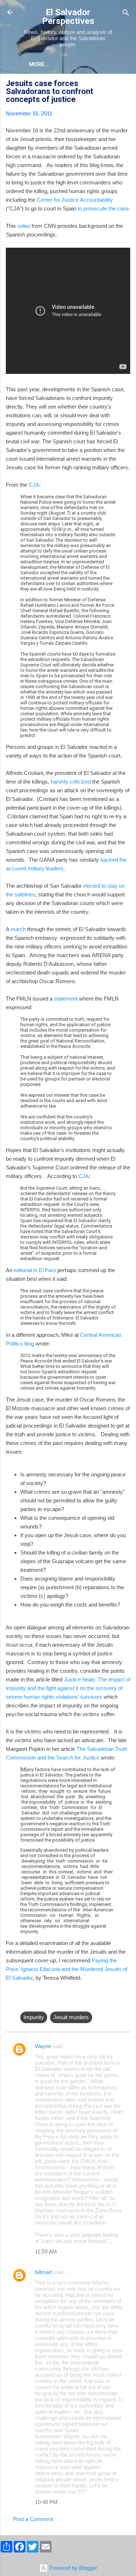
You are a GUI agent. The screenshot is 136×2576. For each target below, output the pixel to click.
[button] (126, 84)
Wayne (43, 2046)
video (24, 226)
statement (66, 999)
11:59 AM (46, 2251)
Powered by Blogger (73, 2568)
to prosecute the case (103, 208)
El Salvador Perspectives (68, 17)
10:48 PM (46, 2502)
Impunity (34, 2017)
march (18, 929)
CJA (34, 485)
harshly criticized (70, 782)
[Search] (126, 13)
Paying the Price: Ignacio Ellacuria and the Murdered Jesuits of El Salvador (67, 1969)
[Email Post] (25, 2003)
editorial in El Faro (35, 1270)
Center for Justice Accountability (75, 200)
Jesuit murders (71, 2017)
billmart (43, 2272)
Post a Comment (33, 2519)
